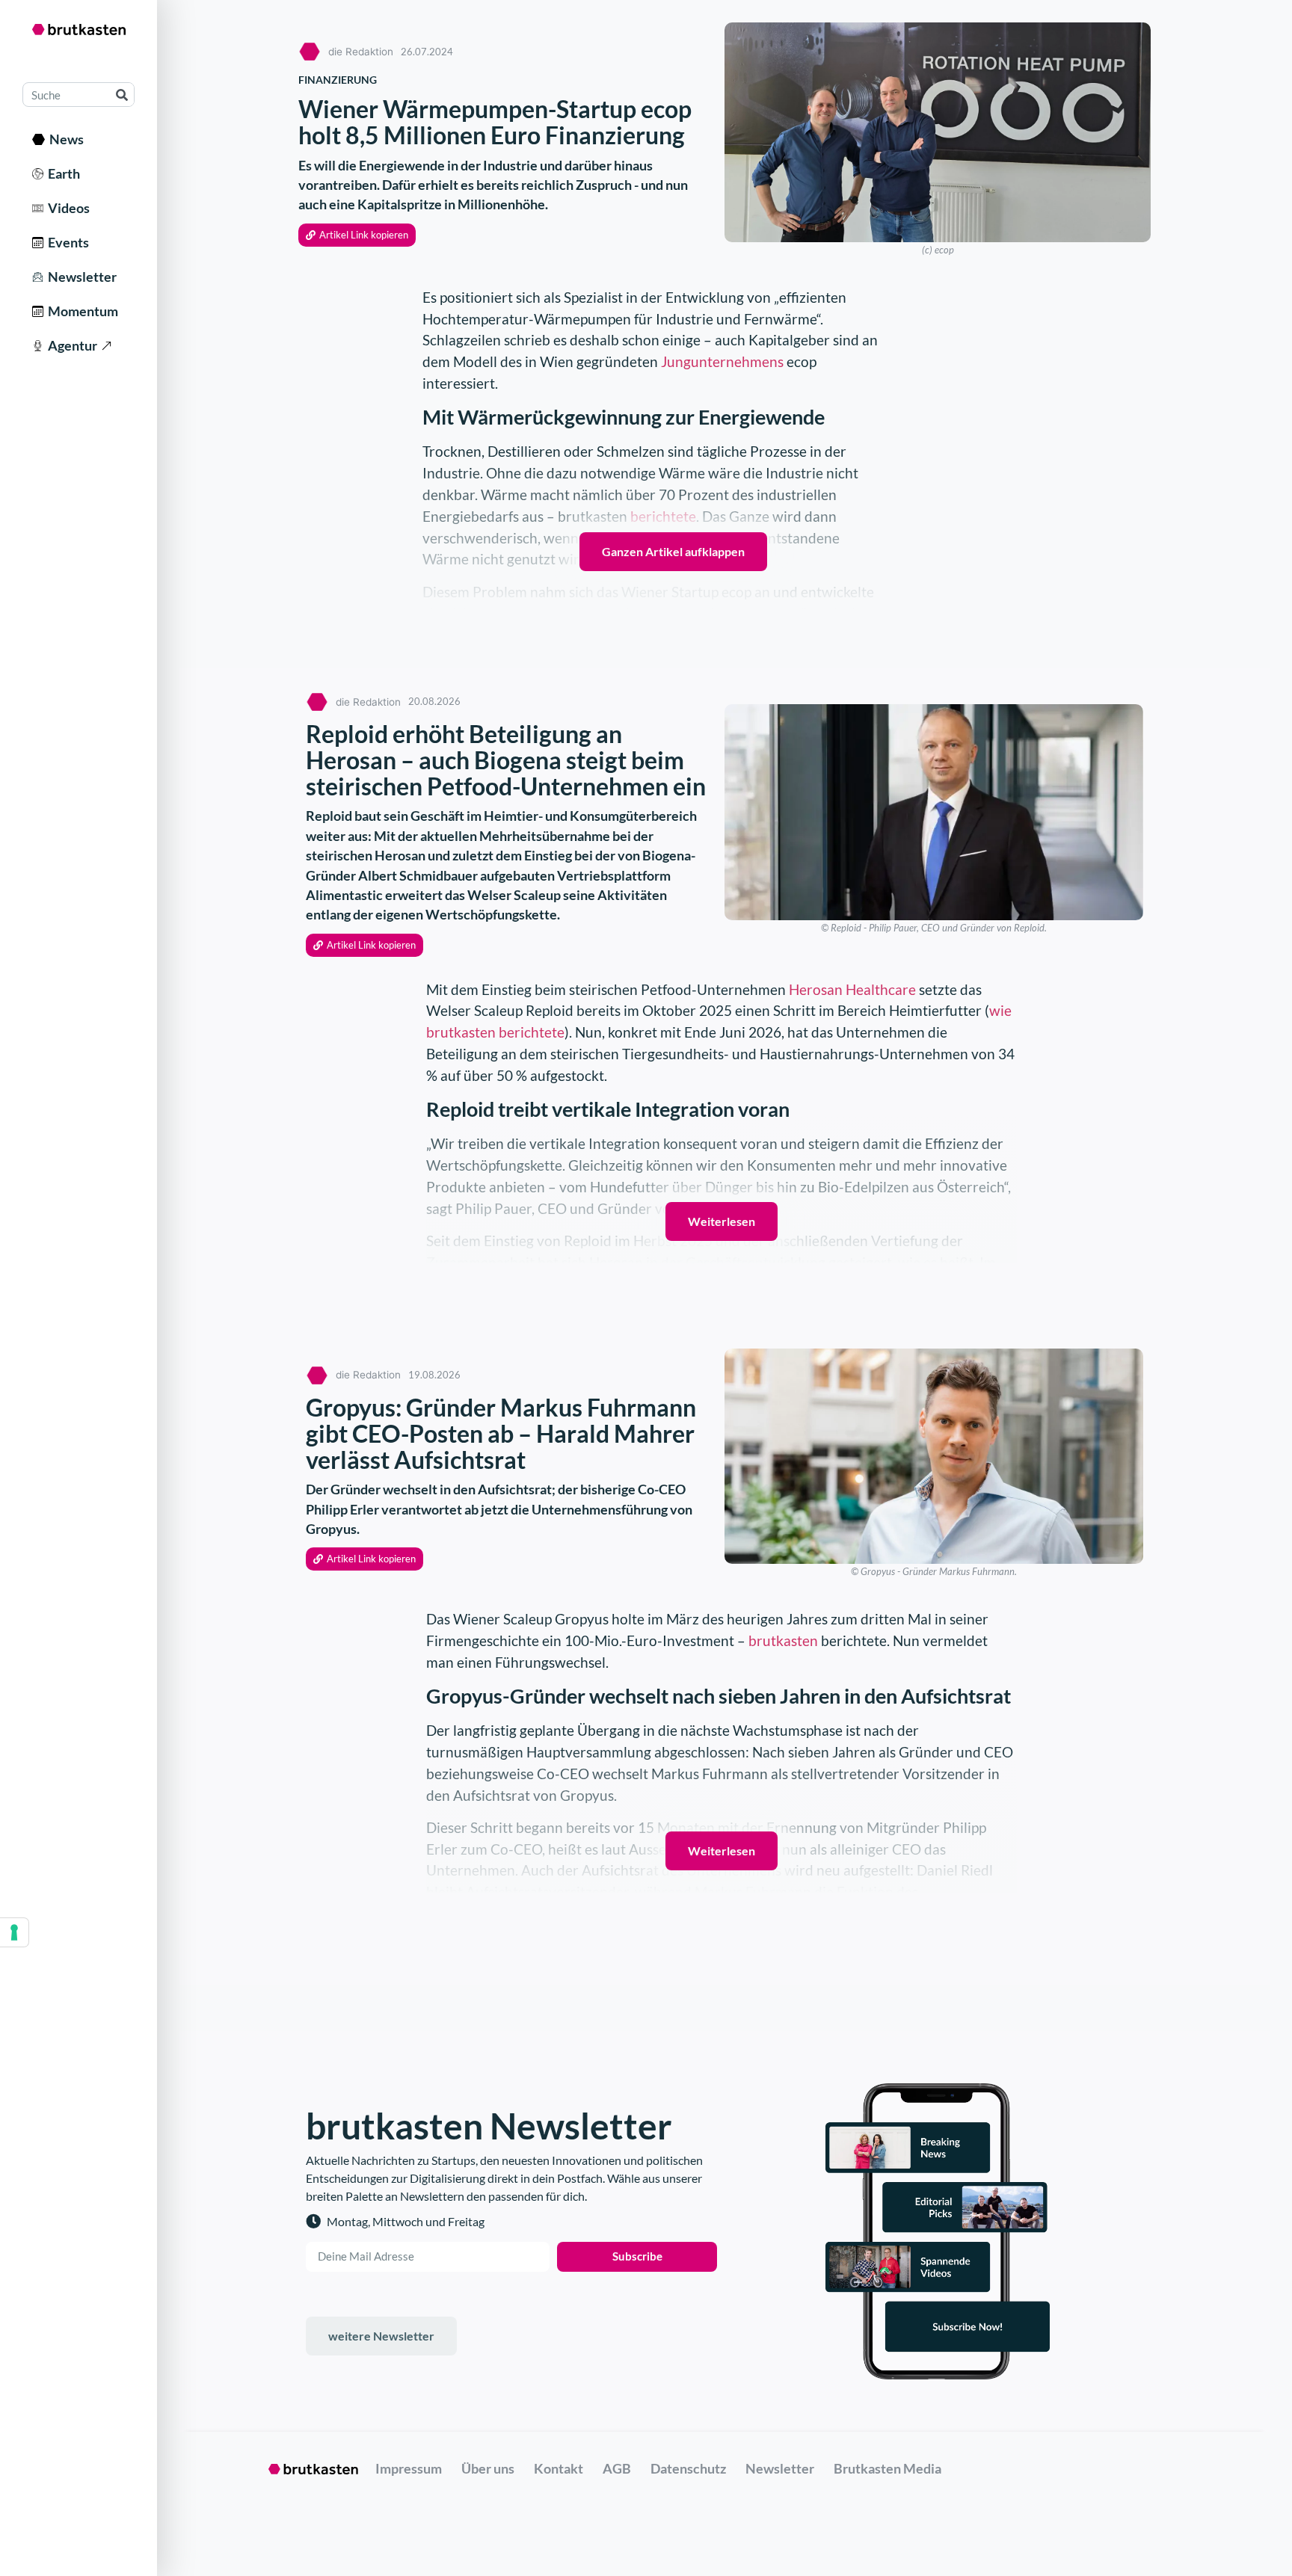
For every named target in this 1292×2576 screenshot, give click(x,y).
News (64, 139)
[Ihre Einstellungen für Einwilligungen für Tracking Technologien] (14, 1932)
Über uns (488, 2468)
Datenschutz (688, 2468)
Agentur (70, 345)
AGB (617, 2468)
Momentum (81, 311)
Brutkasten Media (888, 2468)
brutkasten (783, 1640)
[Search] (121, 95)
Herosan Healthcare (852, 989)
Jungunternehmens (722, 361)
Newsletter (80, 277)
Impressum (409, 2468)
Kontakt (559, 2468)
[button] (357, 235)
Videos (67, 208)
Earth (62, 173)
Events (66, 242)
